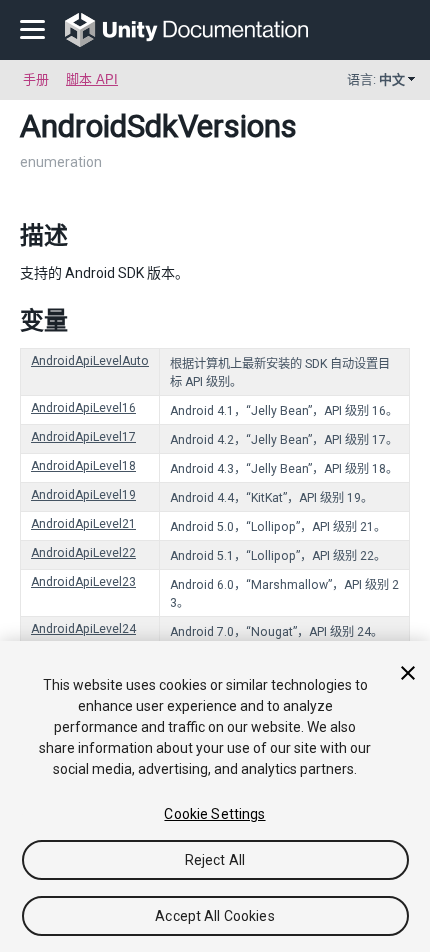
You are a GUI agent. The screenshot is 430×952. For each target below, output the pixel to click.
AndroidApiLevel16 (83, 408)
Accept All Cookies (215, 916)
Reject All (215, 860)
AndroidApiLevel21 (83, 524)
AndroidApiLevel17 (83, 437)
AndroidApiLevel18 (83, 466)
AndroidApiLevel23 (83, 582)
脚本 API (92, 79)
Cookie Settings (214, 814)
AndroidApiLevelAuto (90, 361)
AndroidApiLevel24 (83, 629)
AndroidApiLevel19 (83, 495)
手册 (36, 79)
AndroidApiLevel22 (83, 553)
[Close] (408, 673)
